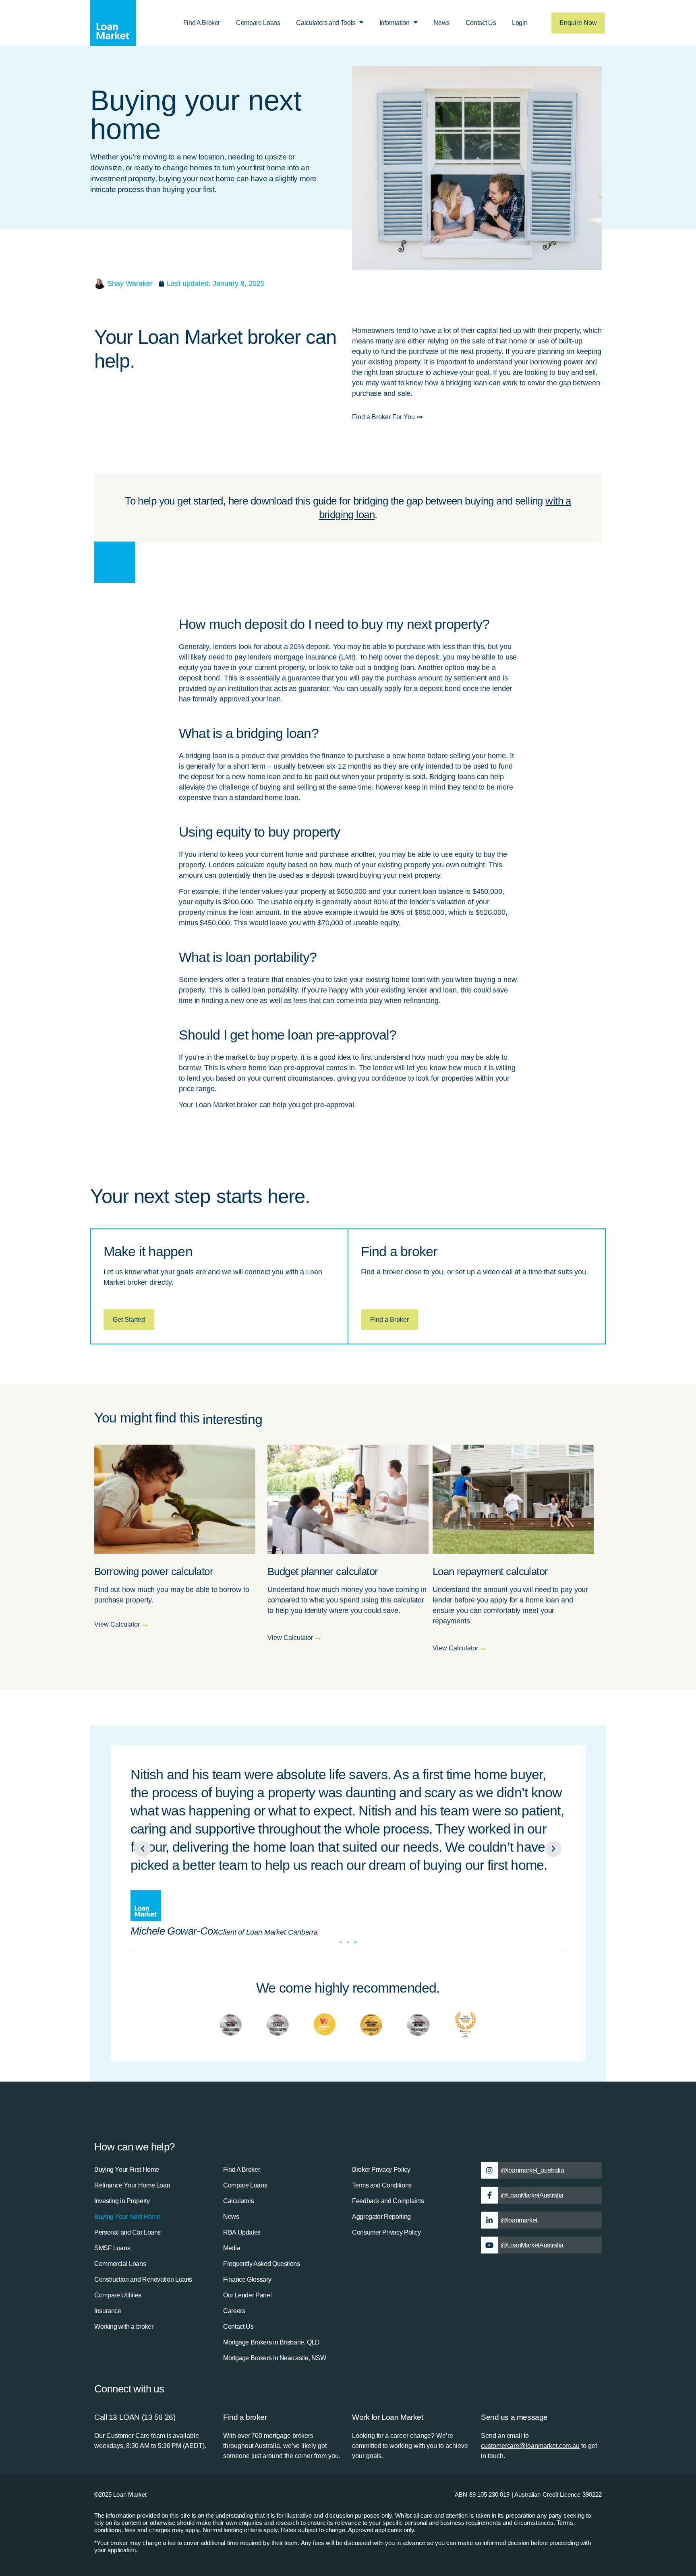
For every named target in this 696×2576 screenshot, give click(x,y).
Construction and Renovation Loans (143, 2279)
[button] (143, 1849)
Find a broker (245, 2417)
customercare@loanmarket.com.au (530, 2446)
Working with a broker (124, 2327)
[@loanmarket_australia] (489, 2170)
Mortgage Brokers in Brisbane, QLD (271, 2342)
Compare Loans (258, 23)
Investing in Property (122, 2201)
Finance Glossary (247, 2279)
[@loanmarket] (489, 2220)
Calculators (239, 2201)
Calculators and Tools (325, 23)
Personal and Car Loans (127, 2232)
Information (395, 23)
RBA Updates (242, 2232)
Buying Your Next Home (127, 2217)
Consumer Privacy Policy (386, 2232)
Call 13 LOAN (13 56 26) (135, 2417)
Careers (234, 2311)
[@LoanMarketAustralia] (489, 2195)
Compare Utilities (118, 2295)
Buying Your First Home (127, 2170)
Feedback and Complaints (388, 2201)
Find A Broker (202, 23)
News (441, 23)
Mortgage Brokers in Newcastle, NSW (275, 2358)
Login (520, 23)
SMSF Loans (112, 2248)
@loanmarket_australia (532, 2170)
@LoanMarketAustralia (532, 2195)
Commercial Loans (120, 2264)
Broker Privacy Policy (381, 2170)
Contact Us (481, 23)
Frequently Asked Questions (262, 2264)
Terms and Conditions (382, 2185)
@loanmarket (519, 2220)
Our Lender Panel (247, 2295)
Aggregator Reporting (381, 2217)
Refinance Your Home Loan (132, 2185)
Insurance (108, 2311)
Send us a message (514, 2417)
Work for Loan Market (388, 2417)
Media (232, 2248)
